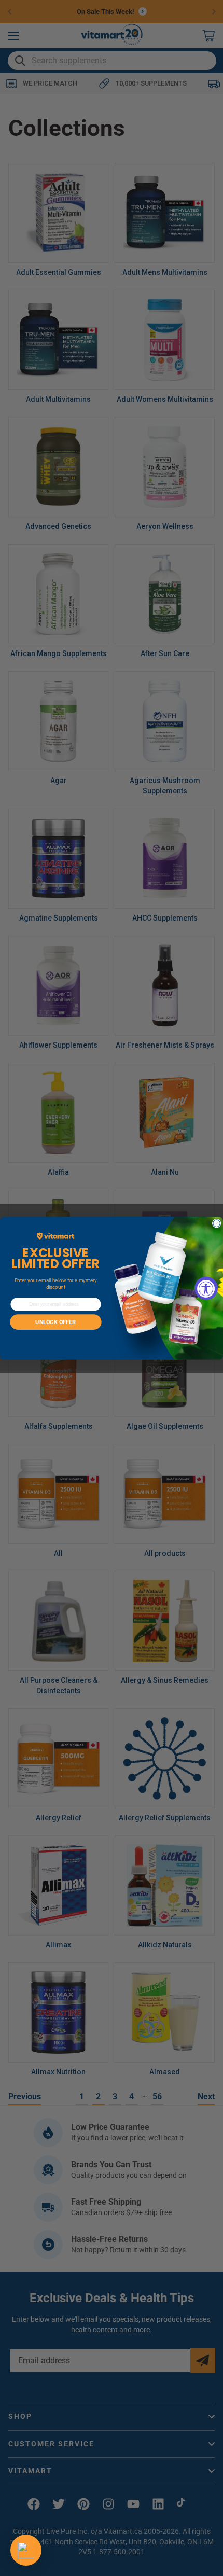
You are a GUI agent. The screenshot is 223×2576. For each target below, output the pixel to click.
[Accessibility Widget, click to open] (206, 1288)
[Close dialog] (217, 1223)
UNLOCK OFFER (55, 1322)
